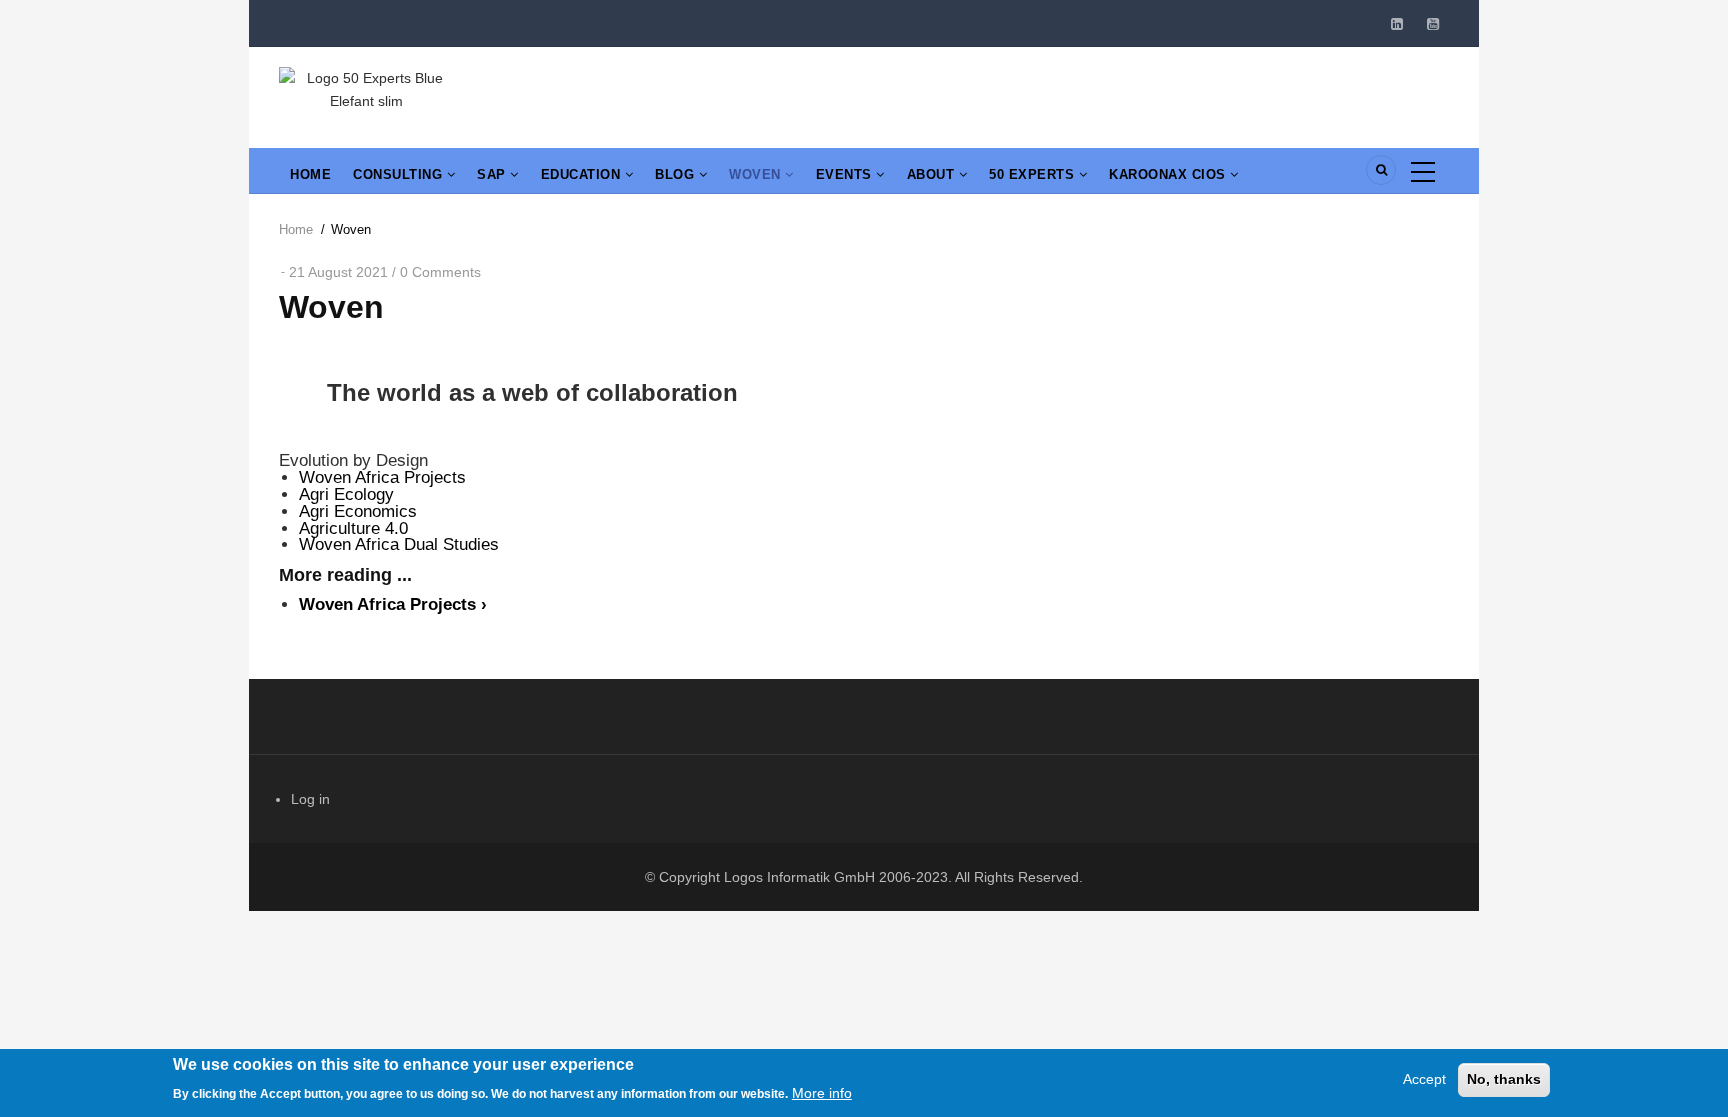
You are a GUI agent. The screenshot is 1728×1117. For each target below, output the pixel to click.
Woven (757, 174)
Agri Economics (358, 511)
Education (583, 174)
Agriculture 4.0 (353, 528)
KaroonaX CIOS (1169, 174)
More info (822, 1092)
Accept (1424, 1079)
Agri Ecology (346, 494)
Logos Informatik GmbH (799, 877)
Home (310, 174)
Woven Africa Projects (382, 477)
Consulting (400, 174)
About (933, 174)
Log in (310, 799)
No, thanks (1504, 1079)
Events (846, 174)
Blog (677, 174)
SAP (493, 174)
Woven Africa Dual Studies (399, 544)
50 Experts (1034, 174)
